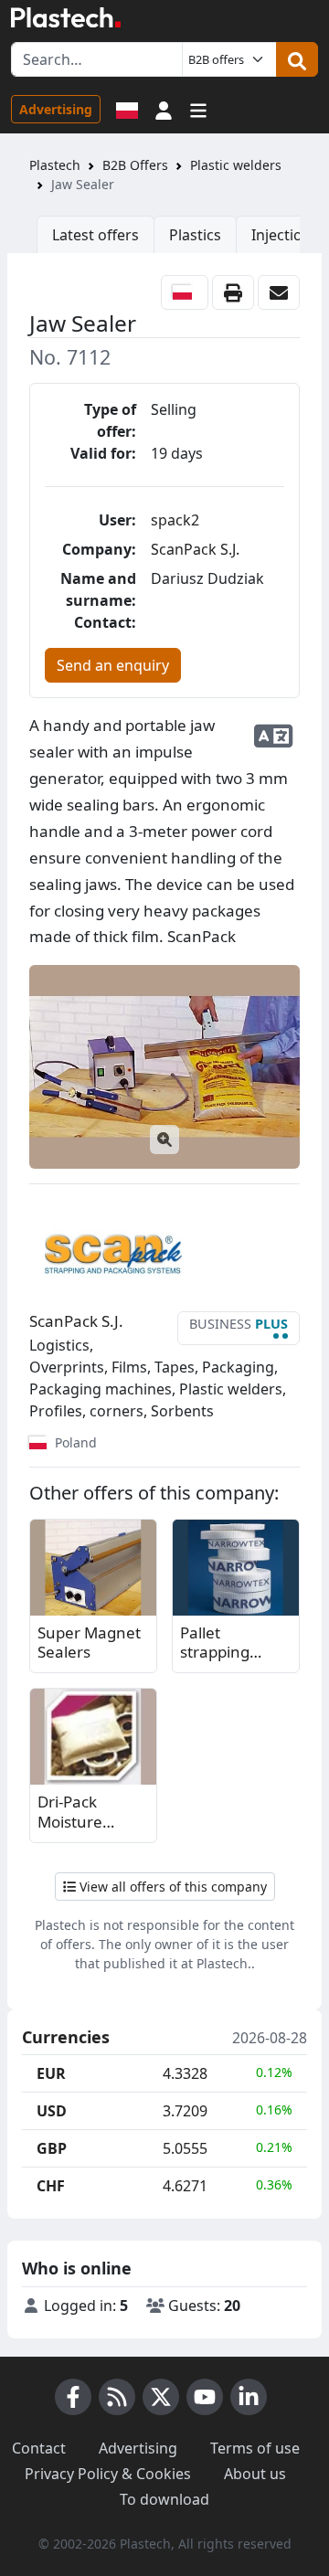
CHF (51, 2186)
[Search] (297, 59)
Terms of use (255, 2448)
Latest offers (96, 235)
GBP (52, 2148)
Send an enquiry (113, 665)
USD (52, 2111)
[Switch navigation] (198, 109)
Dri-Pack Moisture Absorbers (74, 1813)
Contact (39, 2448)
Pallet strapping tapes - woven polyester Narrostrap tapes (230, 1643)
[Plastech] (66, 17)
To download (164, 2499)
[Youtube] (205, 2397)
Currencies (66, 2038)
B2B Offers (135, 165)
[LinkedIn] (249, 2397)
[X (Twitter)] (161, 2397)
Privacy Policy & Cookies (108, 2474)
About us (255, 2474)
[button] (164, 109)
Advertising (56, 109)
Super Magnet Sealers (89, 1643)
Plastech (55, 165)
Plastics (195, 235)
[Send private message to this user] (279, 292)
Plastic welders (236, 165)
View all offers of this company (171, 1887)
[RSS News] (117, 2397)
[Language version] (127, 109)
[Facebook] (73, 2397)
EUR (51, 2073)
